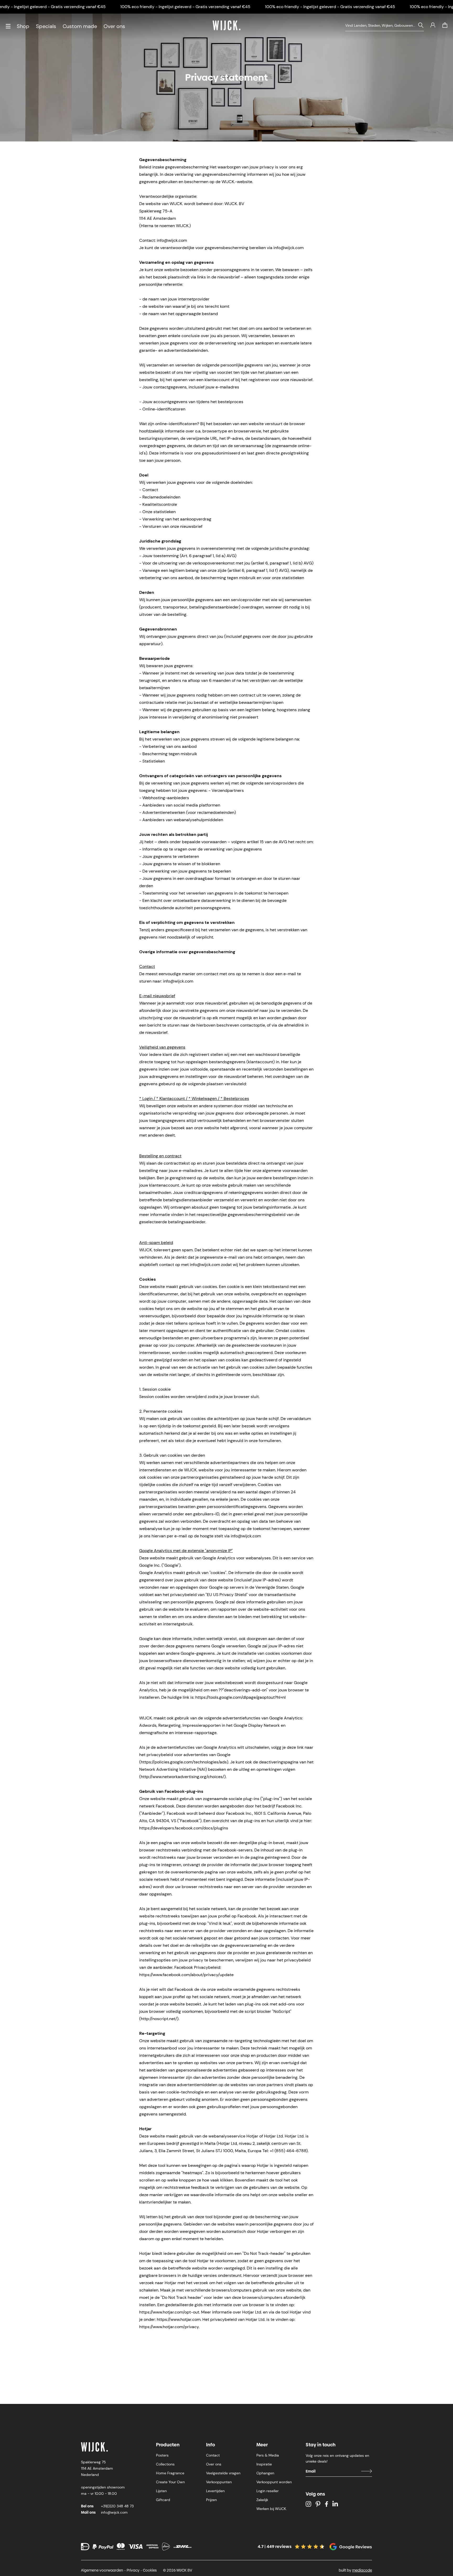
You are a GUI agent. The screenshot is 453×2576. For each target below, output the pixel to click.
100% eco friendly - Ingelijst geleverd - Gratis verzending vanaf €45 (185, 7)
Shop (23, 26)
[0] (445, 25)
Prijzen (211, 2500)
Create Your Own (170, 2482)
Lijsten (161, 2491)
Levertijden (215, 2491)
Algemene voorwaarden (102, 2570)
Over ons (114, 26)
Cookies (150, 2570)
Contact (213, 2455)
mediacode (362, 2570)
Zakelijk (262, 2500)
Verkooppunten (219, 2482)
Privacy (133, 2570)
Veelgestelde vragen (223, 2473)
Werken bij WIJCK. (272, 2509)
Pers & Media (268, 2455)
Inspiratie (264, 2464)
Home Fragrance (170, 2473)
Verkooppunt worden (274, 2482)
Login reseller (268, 2491)
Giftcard (163, 2500)
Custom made (80, 26)
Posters (162, 2455)
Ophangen (265, 2473)
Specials (46, 26)
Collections (165, 2464)
